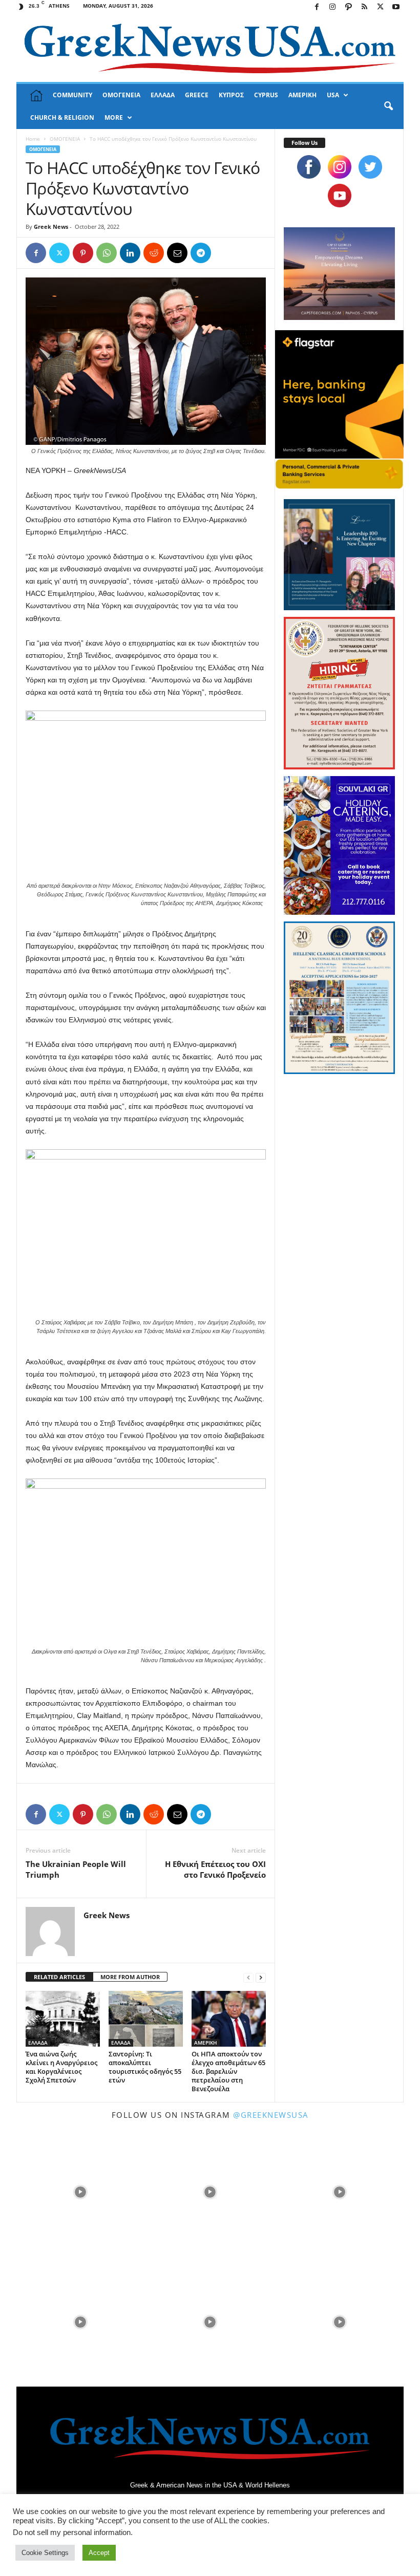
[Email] (177, 253)
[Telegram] (201, 253)
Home (33, 139)
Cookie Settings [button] (45, 2553)
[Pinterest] (83, 253)
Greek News (51, 227)
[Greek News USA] (210, 48)
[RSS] (364, 7)
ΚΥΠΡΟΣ (231, 95)
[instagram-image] (80, 2191)
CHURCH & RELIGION (62, 117)
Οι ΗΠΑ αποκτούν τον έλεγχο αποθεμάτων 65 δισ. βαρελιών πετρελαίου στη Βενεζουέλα (228, 2071)
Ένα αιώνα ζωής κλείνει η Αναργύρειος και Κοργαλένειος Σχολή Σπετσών (61, 2067)
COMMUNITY (72, 95)
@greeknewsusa (271, 2115)
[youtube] (340, 196)
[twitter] (370, 167)
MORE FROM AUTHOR (130, 1977)
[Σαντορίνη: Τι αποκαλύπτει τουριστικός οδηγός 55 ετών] (146, 2019)
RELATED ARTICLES (59, 1977)
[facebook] (309, 167)
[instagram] (340, 167)
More (114, 117)
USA (333, 95)
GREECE (197, 95)
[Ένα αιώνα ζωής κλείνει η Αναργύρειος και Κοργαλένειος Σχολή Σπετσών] (63, 2019)
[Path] (348, 7)
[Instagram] (332, 7)
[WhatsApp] (107, 253)
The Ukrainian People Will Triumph (76, 1869)
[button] (388, 106)
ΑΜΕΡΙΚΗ (302, 95)
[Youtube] (396, 7)
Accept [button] (99, 2553)
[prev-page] (248, 1977)
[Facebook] (317, 7)
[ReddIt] (154, 253)
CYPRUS (266, 95)
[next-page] (261, 1977)
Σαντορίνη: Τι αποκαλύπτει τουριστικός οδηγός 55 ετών (145, 2067)
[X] (380, 7)
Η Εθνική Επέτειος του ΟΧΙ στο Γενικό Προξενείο (215, 1869)
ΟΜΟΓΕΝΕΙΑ (121, 95)
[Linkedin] (130, 253)
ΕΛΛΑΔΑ (163, 95)
